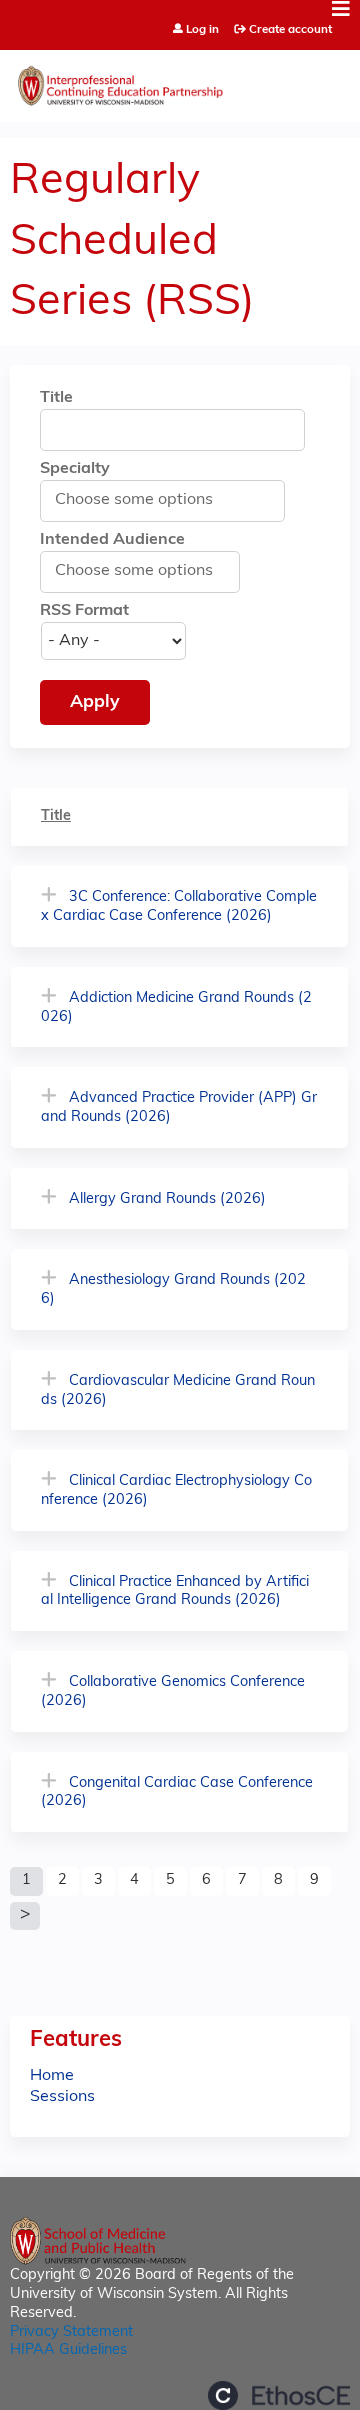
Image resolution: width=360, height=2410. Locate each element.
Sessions (62, 2097)
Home (52, 2076)
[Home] (180, 81)
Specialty (75, 469)
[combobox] (143, 500)
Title (56, 398)
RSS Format (84, 611)
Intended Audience (112, 540)
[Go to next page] (25, 1916)
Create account (290, 30)
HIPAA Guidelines (68, 2350)
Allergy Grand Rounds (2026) (167, 1199)
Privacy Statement (71, 2332)
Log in (202, 30)
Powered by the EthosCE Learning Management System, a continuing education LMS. (279, 2395)
